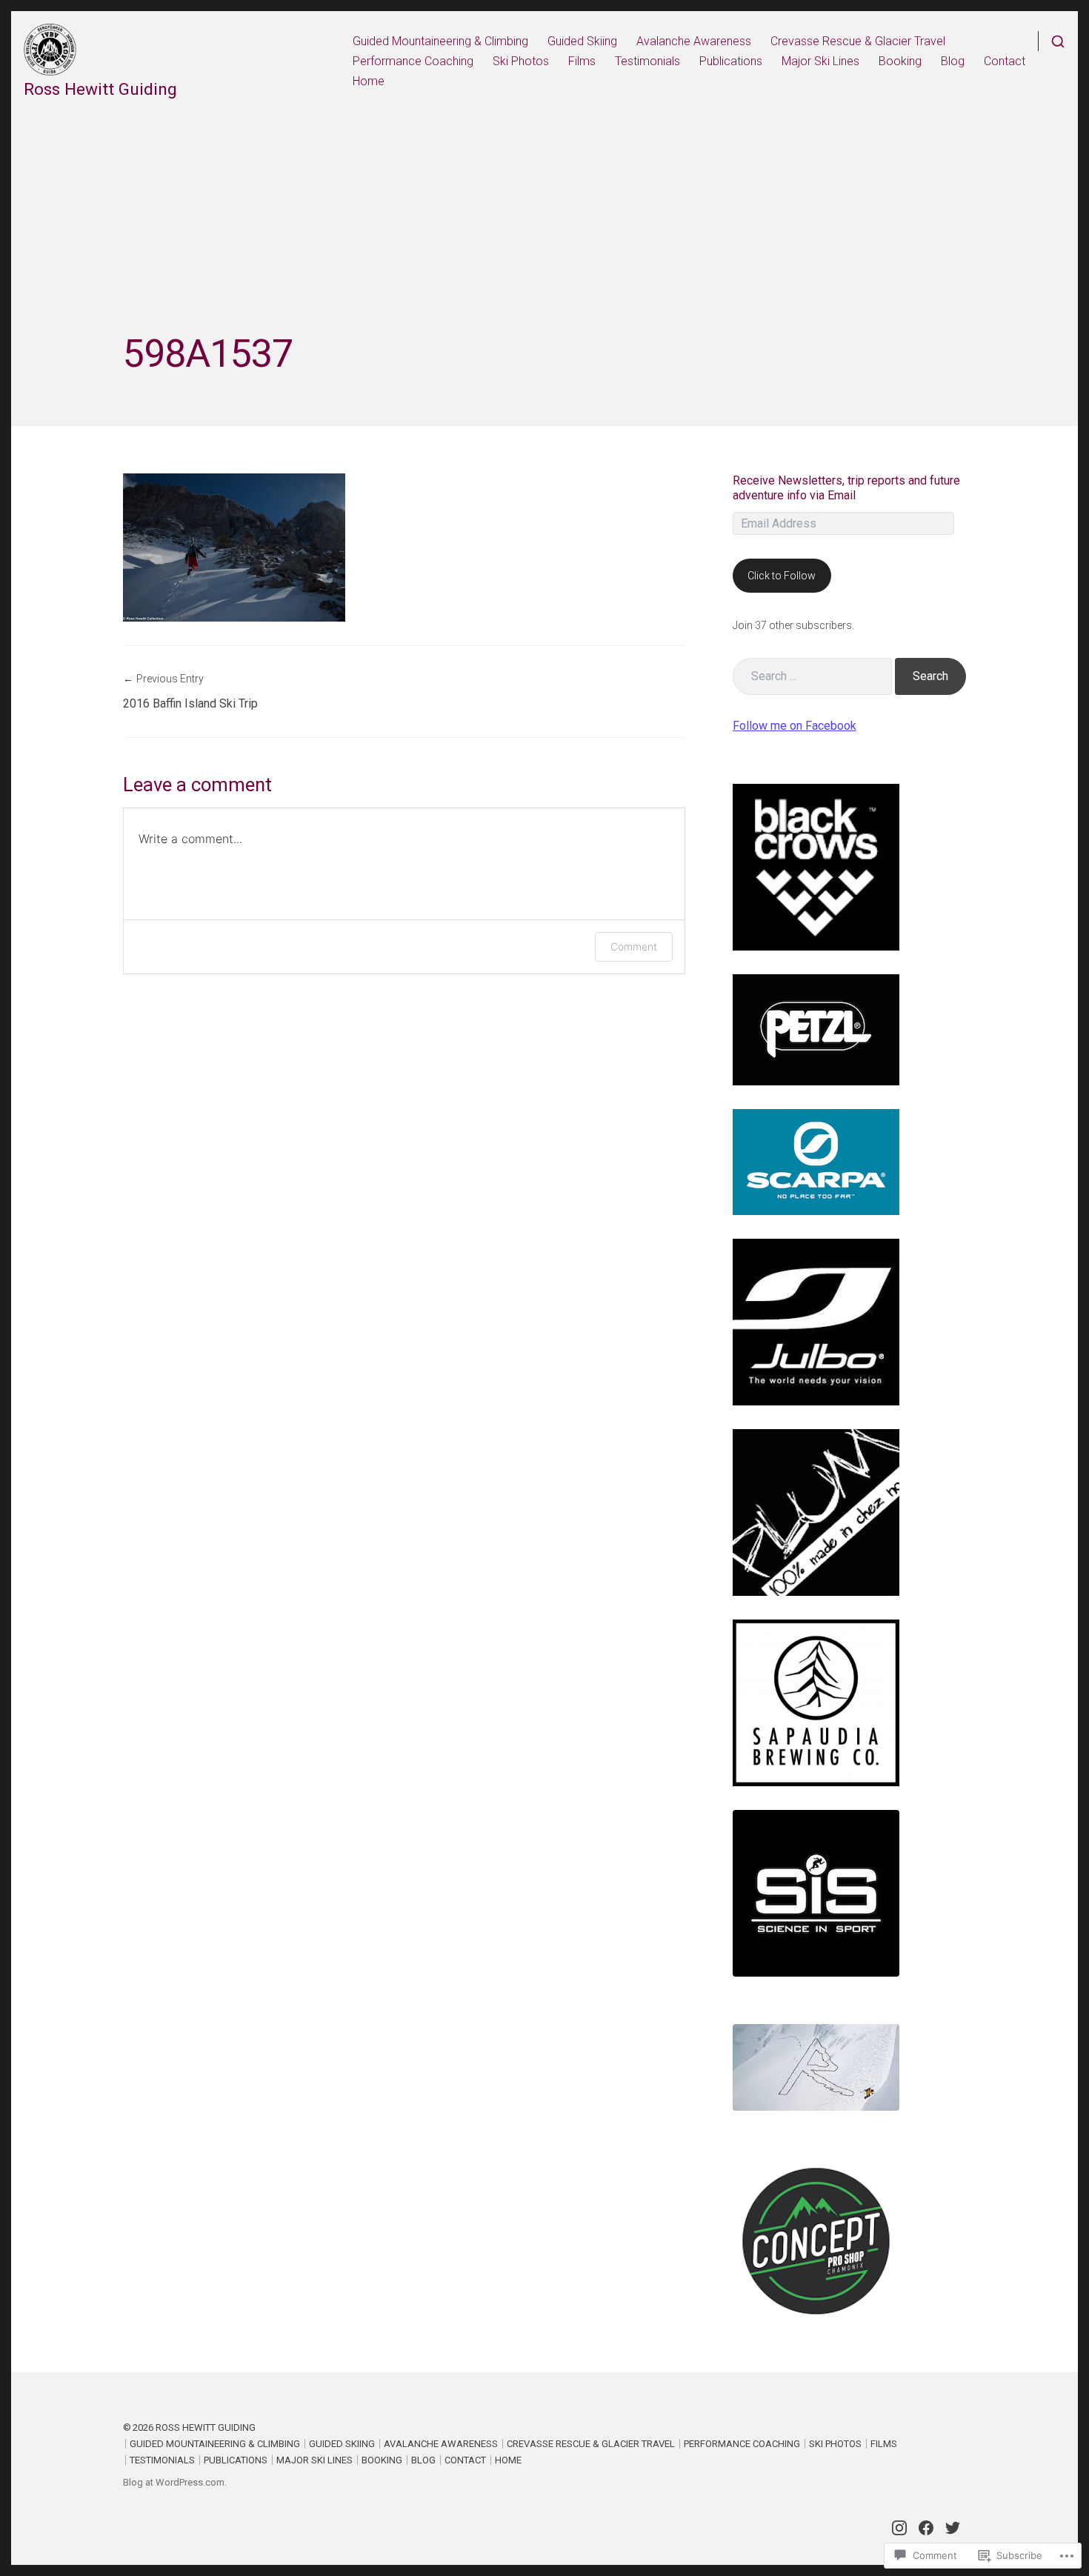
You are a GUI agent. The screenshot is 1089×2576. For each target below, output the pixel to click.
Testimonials (647, 61)
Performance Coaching (413, 61)
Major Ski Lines (820, 61)
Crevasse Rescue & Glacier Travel (858, 41)
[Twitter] (953, 2528)
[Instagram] (899, 2528)
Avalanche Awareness (694, 41)
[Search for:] (812, 676)
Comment (634, 946)
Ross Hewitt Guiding (100, 89)
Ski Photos (521, 61)
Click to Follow (782, 576)
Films (582, 61)
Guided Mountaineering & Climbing (440, 41)
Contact (1005, 61)
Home (369, 81)
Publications (731, 61)
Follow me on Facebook (795, 726)
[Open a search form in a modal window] (1052, 41)
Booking (900, 61)
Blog (953, 61)
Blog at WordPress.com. (175, 2482)
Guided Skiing (582, 41)
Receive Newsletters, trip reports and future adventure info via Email (846, 488)
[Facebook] (926, 2528)
